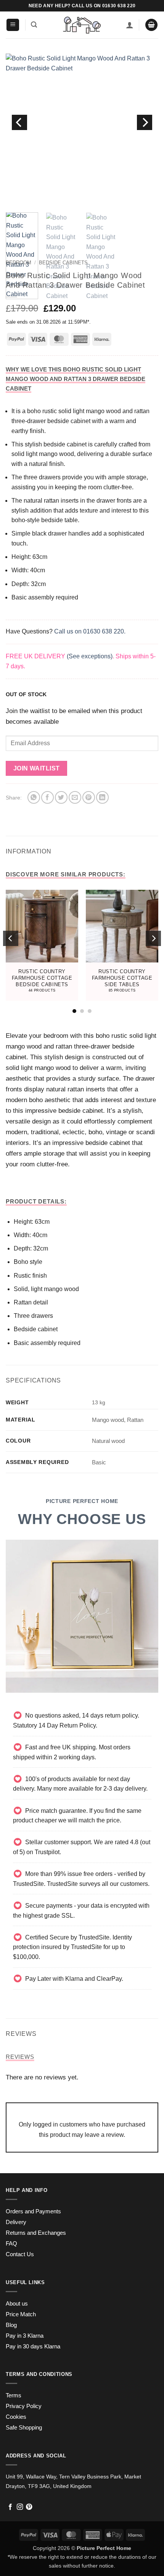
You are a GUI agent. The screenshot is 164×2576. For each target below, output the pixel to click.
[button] (13, 25)
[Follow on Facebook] (10, 2507)
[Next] (145, 122)
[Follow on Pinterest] (29, 2507)
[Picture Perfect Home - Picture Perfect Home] (82, 25)
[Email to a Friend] (75, 797)
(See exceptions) (90, 656)
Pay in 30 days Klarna (33, 2346)
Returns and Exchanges (36, 2233)
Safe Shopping (24, 2428)
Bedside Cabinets (63, 263)
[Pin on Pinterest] (89, 797)
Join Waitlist (37, 768)
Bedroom (18, 263)
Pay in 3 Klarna (25, 2336)
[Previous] (19, 122)
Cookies (16, 2417)
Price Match (21, 2314)
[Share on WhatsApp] (34, 797)
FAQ (11, 2244)
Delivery (16, 2222)
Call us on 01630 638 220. (90, 631)
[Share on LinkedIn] (102, 797)
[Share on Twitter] (61, 797)
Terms (14, 2395)
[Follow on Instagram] (20, 2507)
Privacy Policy (24, 2406)
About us (17, 2304)
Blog (11, 2325)
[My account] (130, 25)
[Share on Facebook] (47, 797)
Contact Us (20, 2254)
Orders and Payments (33, 2211)
